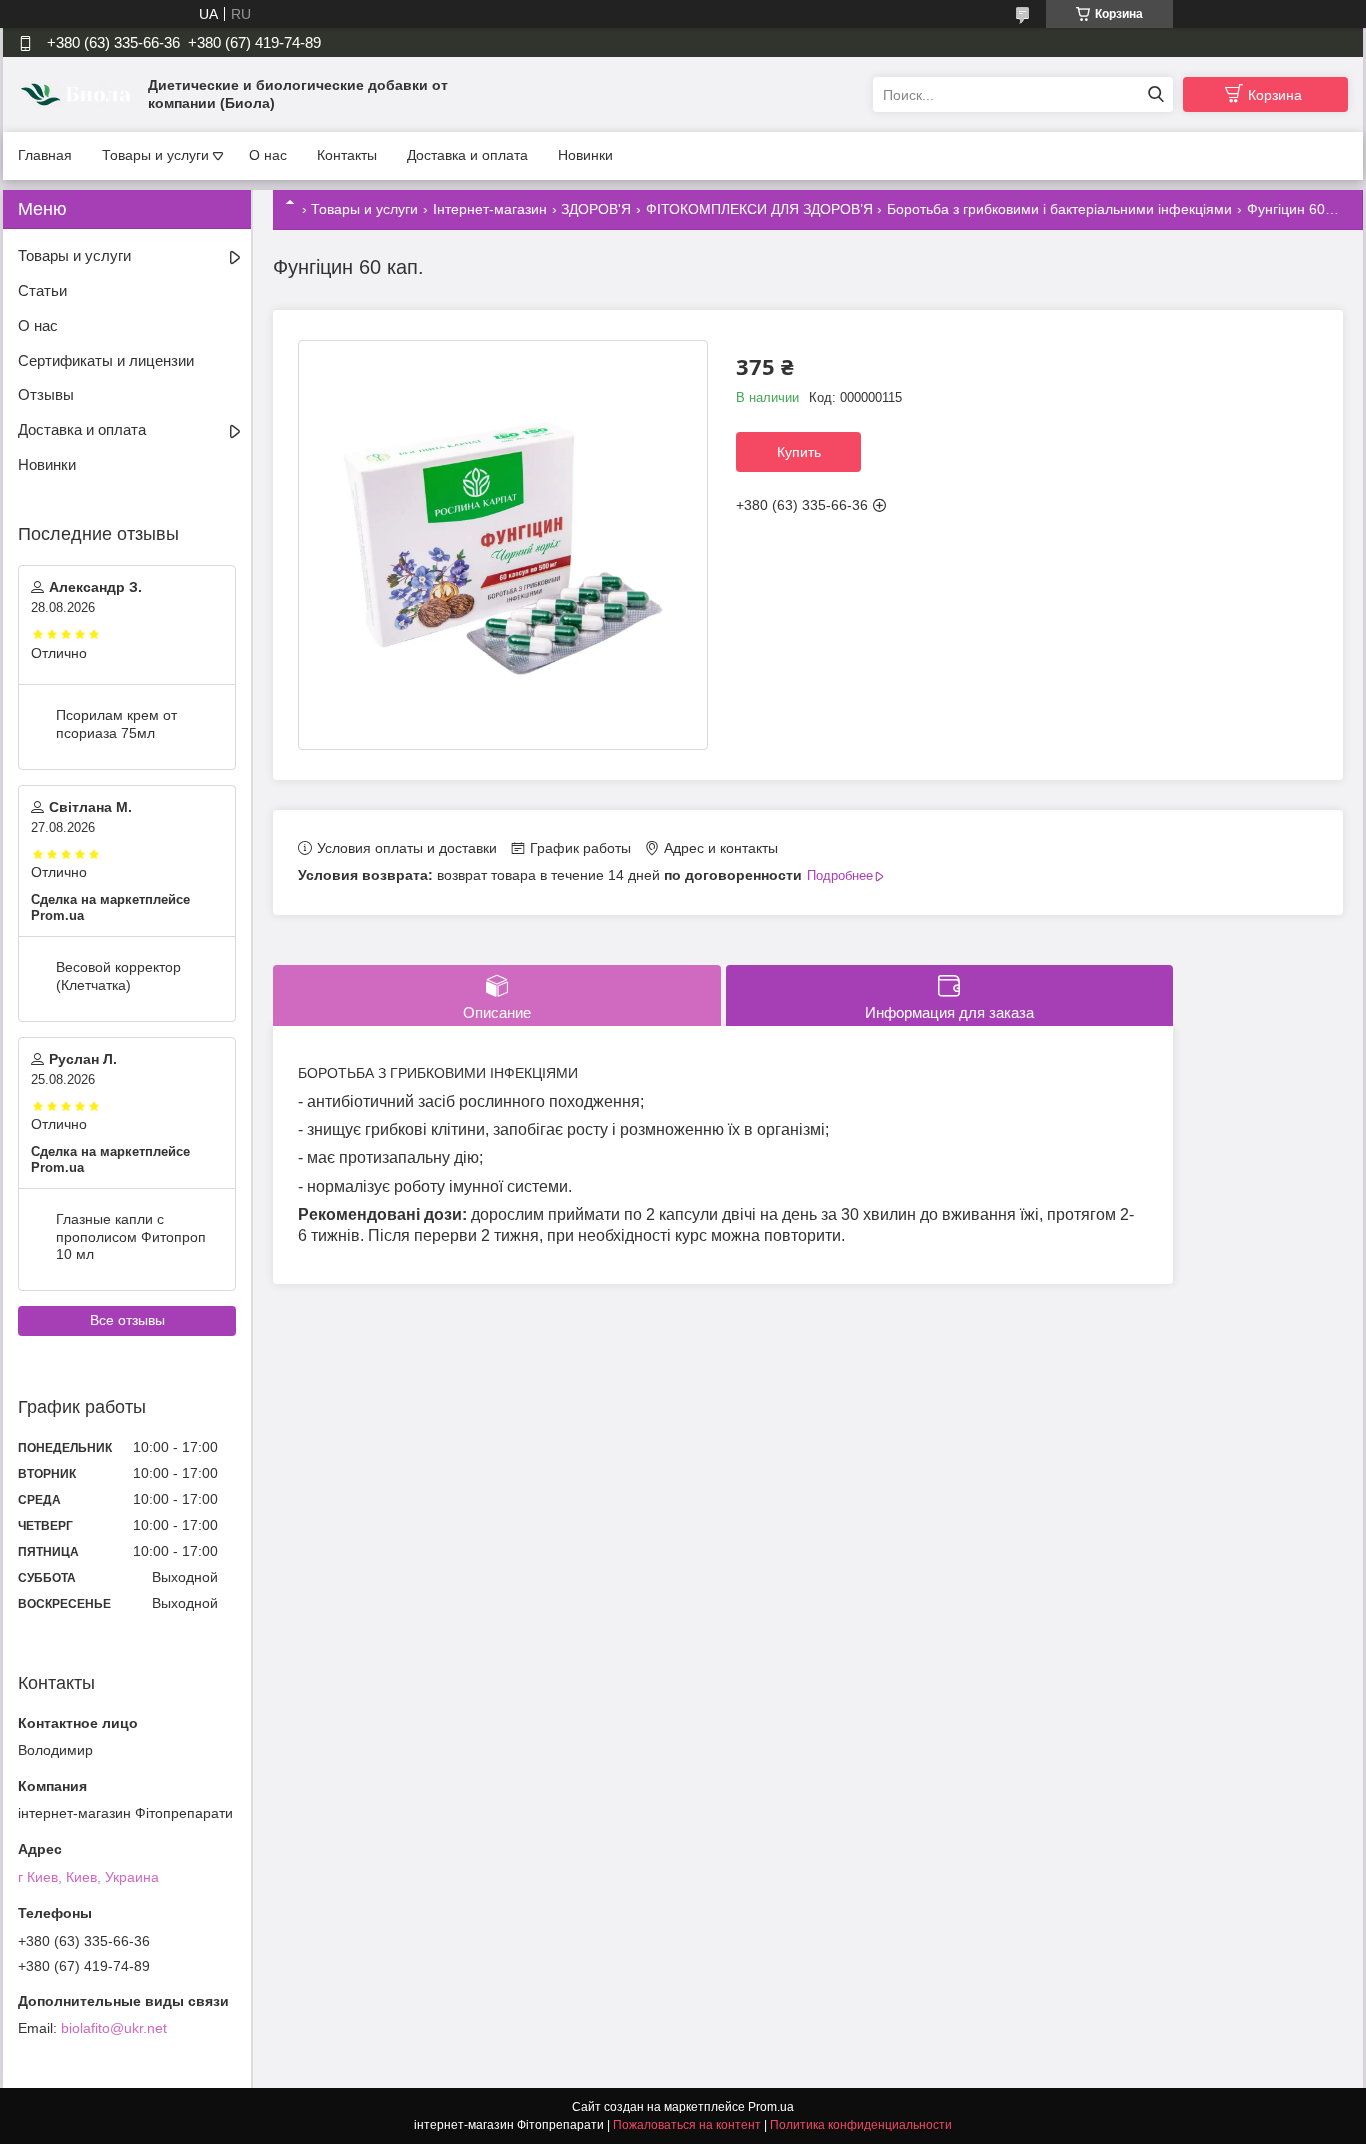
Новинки (585, 155)
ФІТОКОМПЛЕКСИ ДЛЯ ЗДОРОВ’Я (759, 209)
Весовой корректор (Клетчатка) (118, 976)
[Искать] (1155, 94)
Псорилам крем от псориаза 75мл (116, 724)
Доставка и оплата (467, 155)
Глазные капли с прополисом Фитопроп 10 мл (131, 1236)
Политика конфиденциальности (861, 2125)
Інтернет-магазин (490, 209)
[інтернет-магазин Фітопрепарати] (78, 94)
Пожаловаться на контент (687, 2125)
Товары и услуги (155, 155)
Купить (799, 452)
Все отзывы (127, 1320)
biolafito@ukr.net (114, 2028)
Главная (45, 155)
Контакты (347, 155)
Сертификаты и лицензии (106, 360)
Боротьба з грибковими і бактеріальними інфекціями (1059, 209)
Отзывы (46, 394)
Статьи (42, 290)
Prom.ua (771, 2107)
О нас (268, 155)
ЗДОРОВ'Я (596, 209)
